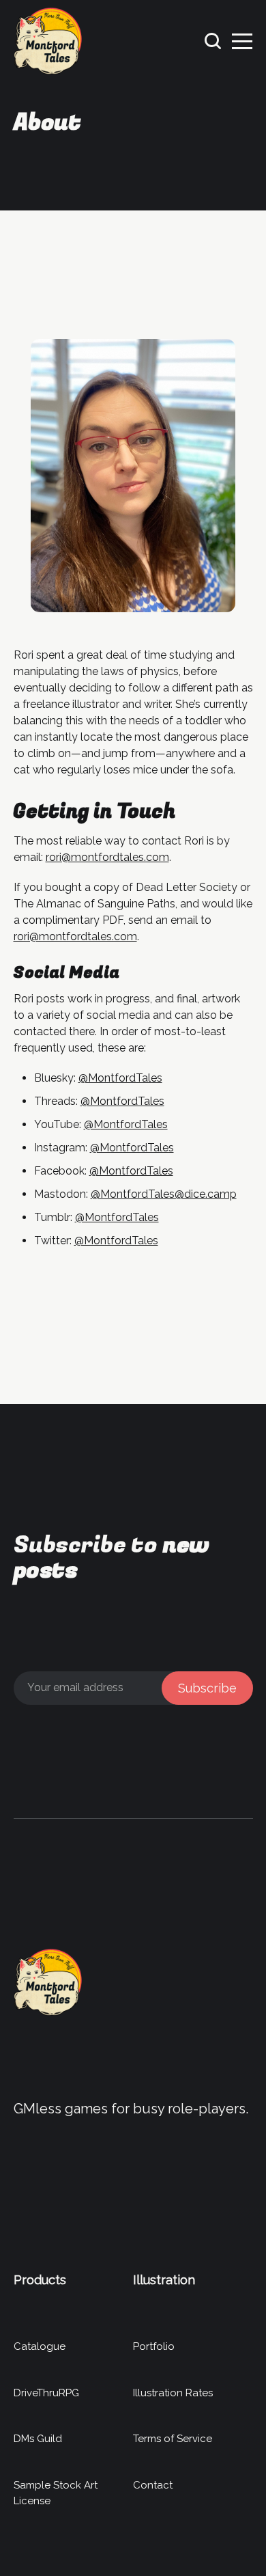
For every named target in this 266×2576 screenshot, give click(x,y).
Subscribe (207, 1688)
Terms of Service (173, 2439)
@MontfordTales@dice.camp (164, 1194)
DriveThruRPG (46, 2393)
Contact (153, 2485)
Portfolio (154, 2346)
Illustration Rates (173, 2393)
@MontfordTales (120, 1078)
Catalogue (40, 2346)
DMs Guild (38, 2439)
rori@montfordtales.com (107, 857)
